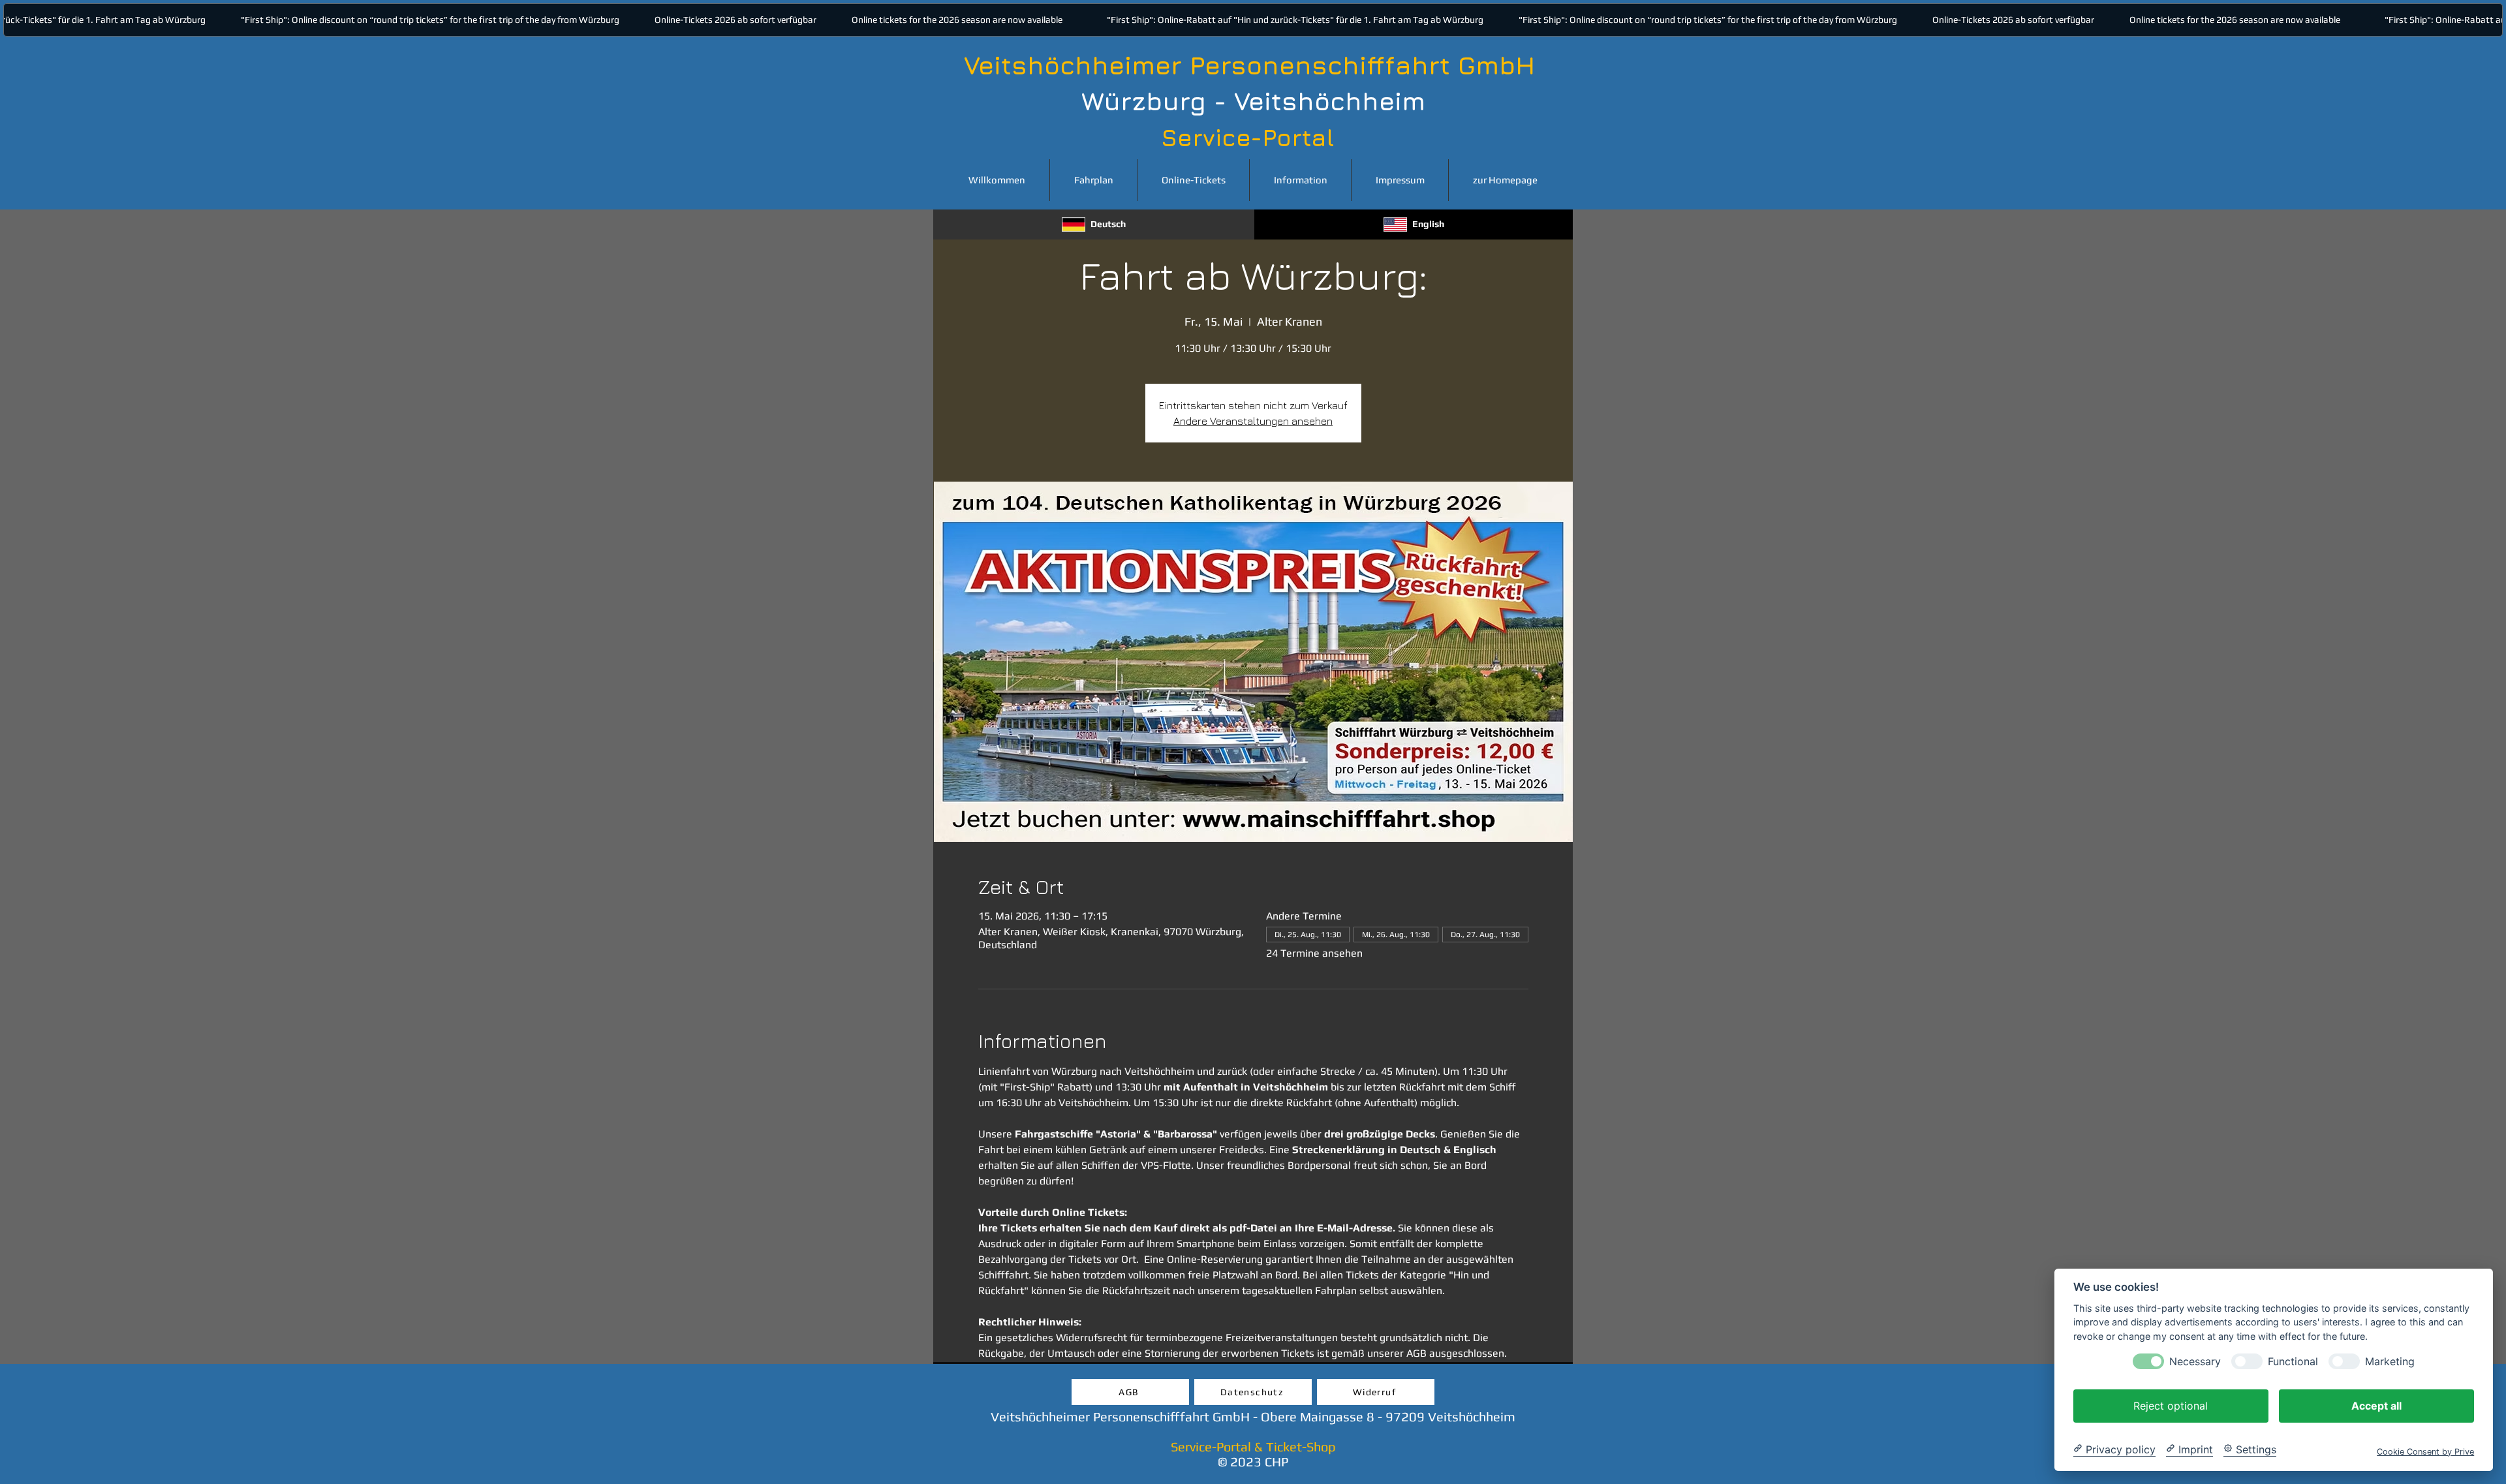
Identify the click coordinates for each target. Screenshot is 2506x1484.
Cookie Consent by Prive (2425, 1451)
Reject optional (2171, 1405)
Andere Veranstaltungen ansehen (1253, 421)
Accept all (2376, 1405)
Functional (2293, 1361)
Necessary (2195, 1361)
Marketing (2390, 1361)
